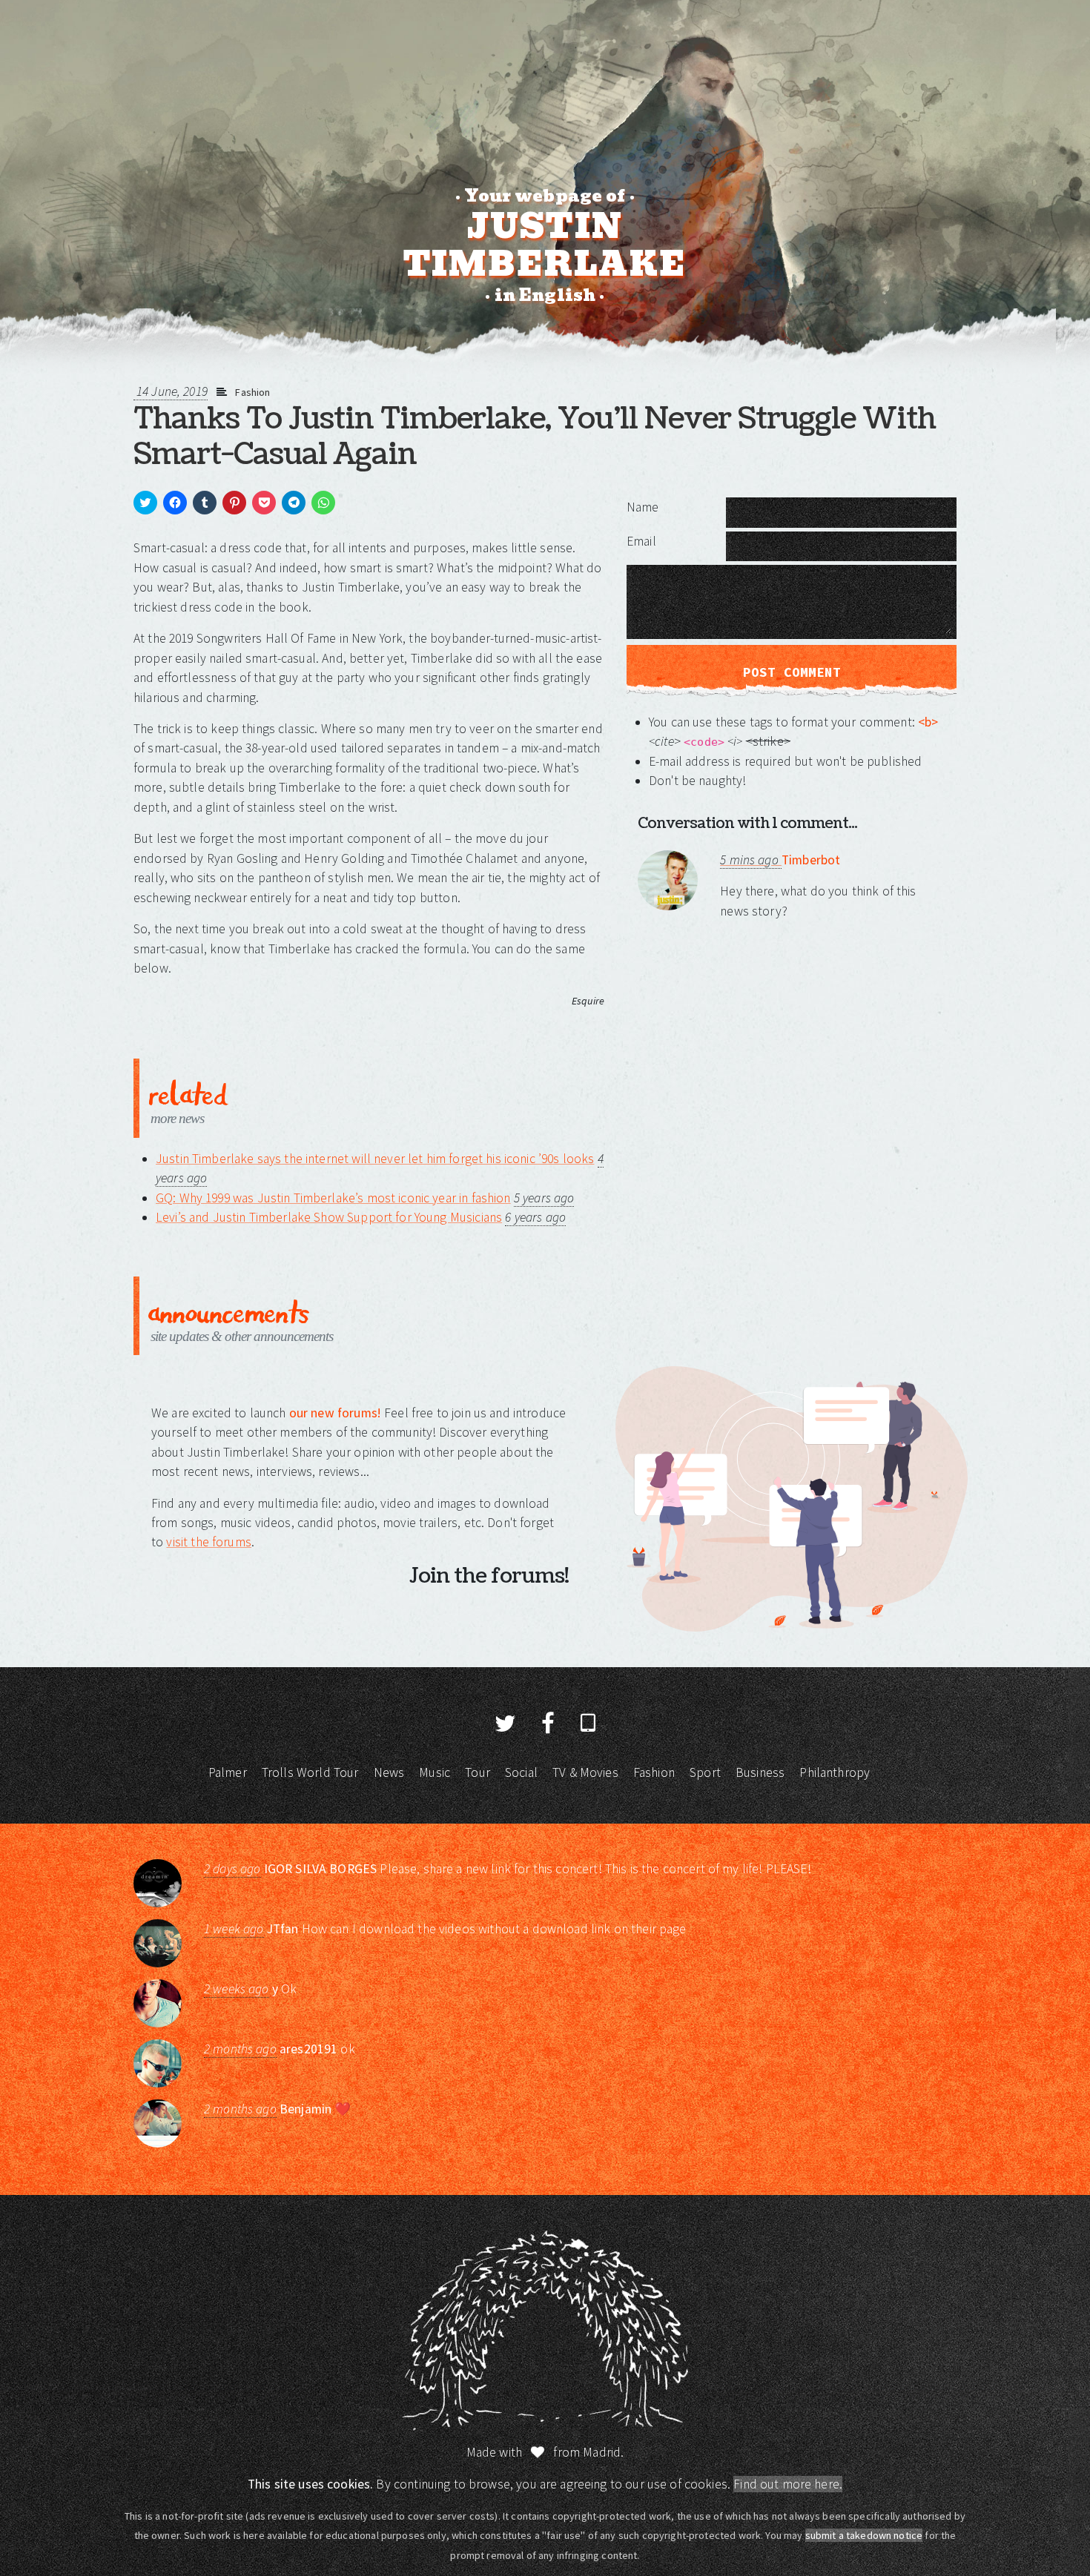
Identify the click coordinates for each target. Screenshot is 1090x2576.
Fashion (252, 392)
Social (521, 1772)
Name (643, 507)
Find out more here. (788, 2484)
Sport (705, 1772)
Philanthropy (835, 1772)
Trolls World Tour (310, 1772)
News (389, 1772)
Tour (478, 1772)
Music (435, 1772)
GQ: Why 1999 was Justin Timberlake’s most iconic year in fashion (333, 1198)
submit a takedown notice (864, 2535)
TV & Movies (585, 1772)
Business (760, 1772)
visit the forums (208, 1542)
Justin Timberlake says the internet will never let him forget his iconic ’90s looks (375, 1159)
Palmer (228, 1772)
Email (641, 541)
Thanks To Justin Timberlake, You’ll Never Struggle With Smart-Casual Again (535, 437)
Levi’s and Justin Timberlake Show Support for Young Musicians (329, 1217)
